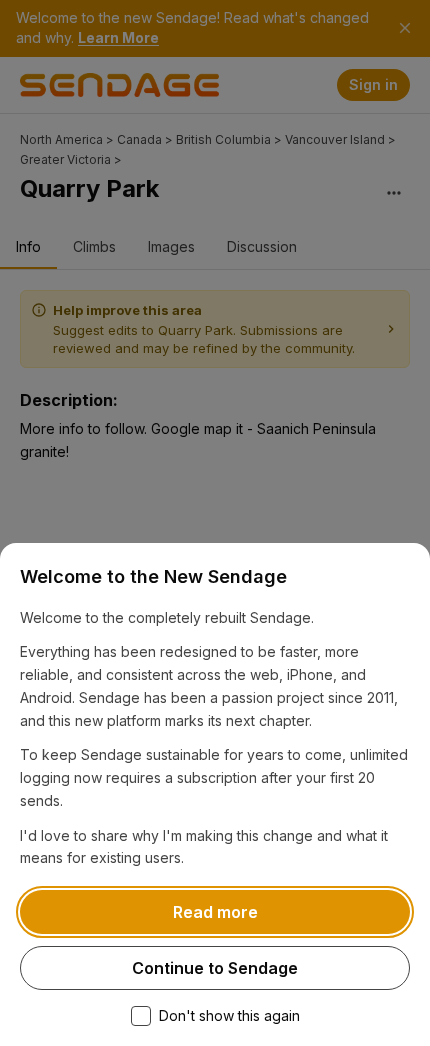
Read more (215, 912)
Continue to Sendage (215, 968)
